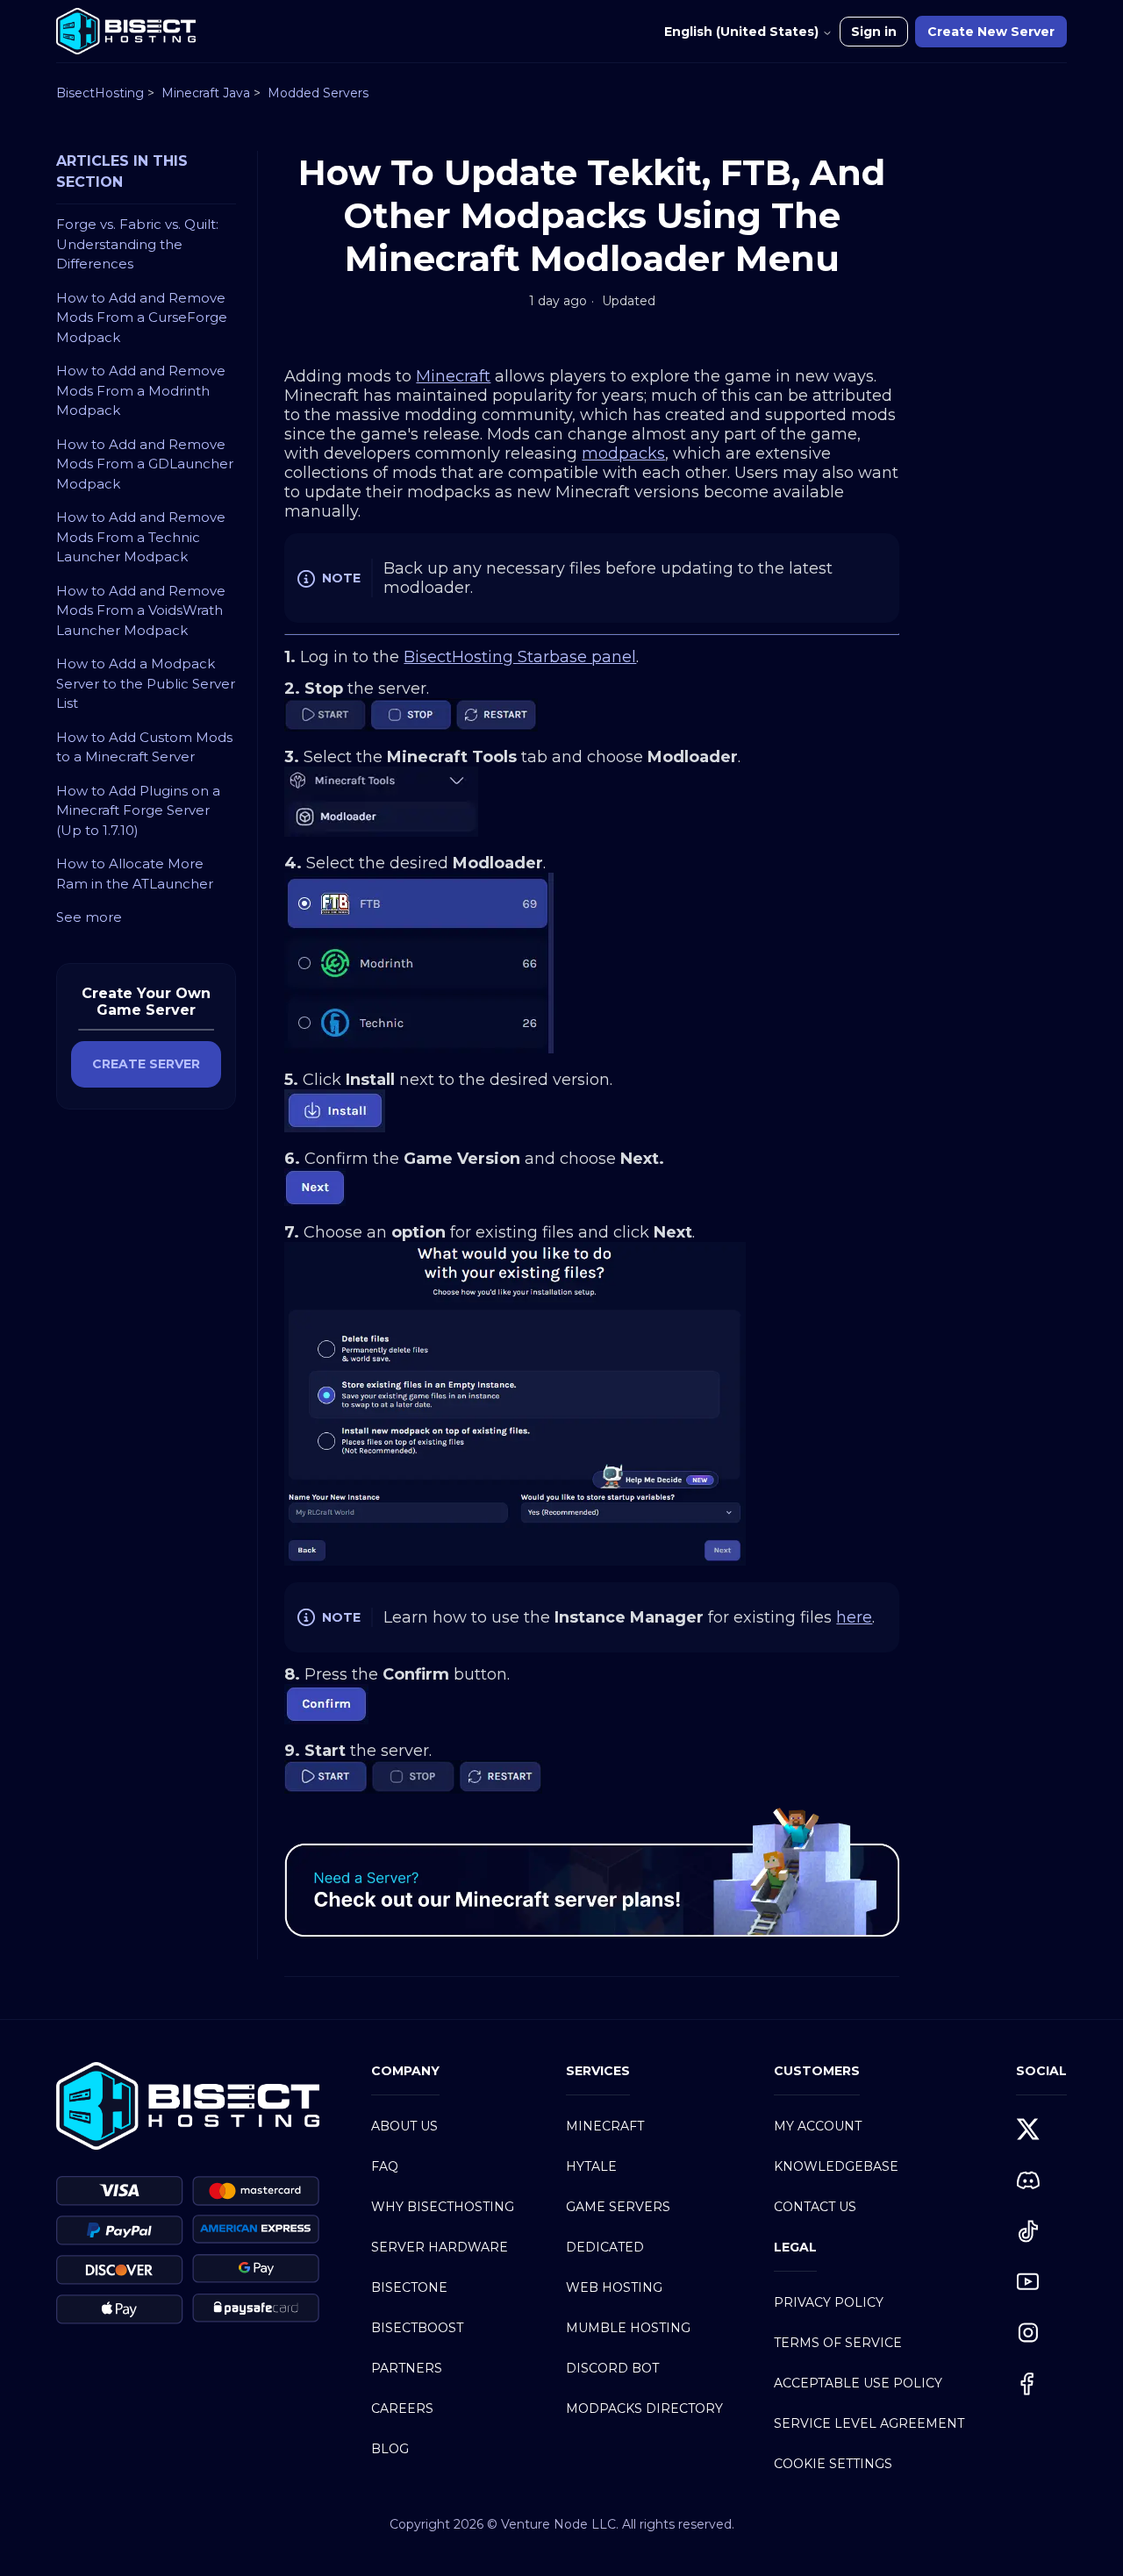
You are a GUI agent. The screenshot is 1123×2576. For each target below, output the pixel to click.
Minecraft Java (206, 93)
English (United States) (743, 32)
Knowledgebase (836, 2166)
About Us (404, 2126)
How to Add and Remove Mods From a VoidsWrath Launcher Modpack (141, 610)
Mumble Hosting (628, 2328)
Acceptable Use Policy (858, 2383)
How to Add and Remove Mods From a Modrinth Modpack (141, 390)
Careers (402, 2408)
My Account (818, 2126)
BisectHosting (100, 93)
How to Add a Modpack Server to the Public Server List (146, 683)
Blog (390, 2449)
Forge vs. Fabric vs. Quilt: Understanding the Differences (137, 244)
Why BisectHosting (443, 2207)
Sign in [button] (874, 32)
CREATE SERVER (146, 1064)
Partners (407, 2368)
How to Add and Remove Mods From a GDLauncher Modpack (145, 464)
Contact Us (815, 2207)
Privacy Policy (829, 2302)
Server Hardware (440, 2247)
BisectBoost (417, 2328)
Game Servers (618, 2207)
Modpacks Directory (644, 2408)
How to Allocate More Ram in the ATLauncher (135, 874)
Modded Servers (318, 93)
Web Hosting (614, 2287)
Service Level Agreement (869, 2423)
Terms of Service (838, 2343)
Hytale (591, 2166)
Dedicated (605, 2247)
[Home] (126, 31)
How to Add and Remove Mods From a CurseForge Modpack (142, 318)
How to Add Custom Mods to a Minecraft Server (144, 747)
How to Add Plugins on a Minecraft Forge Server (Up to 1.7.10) (138, 810)
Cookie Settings (833, 2464)
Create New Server (991, 32)
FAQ (385, 2166)
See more (89, 917)
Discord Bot (612, 2368)
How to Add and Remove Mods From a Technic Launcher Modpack (141, 537)
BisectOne (409, 2287)
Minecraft (605, 2126)
